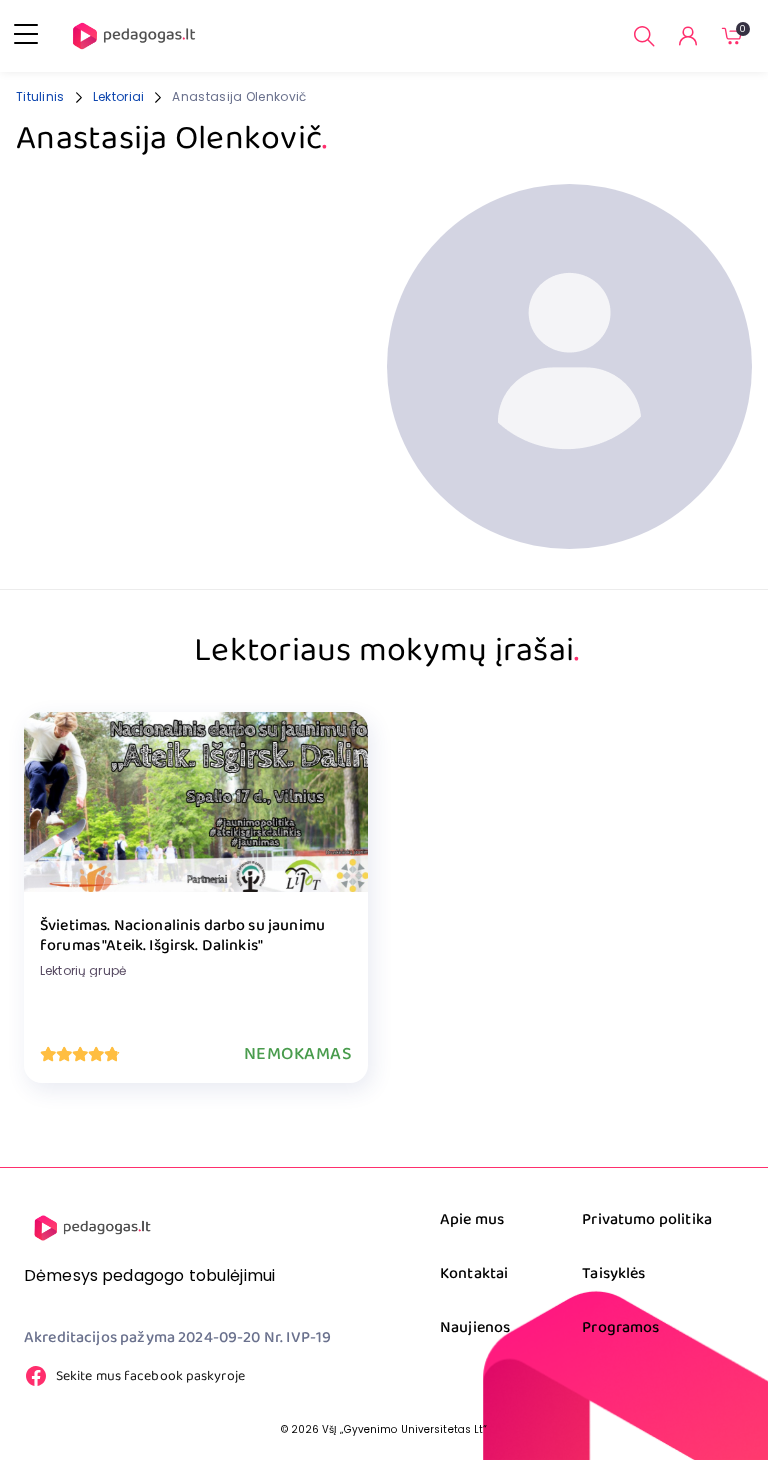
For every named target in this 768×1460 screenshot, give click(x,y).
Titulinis (40, 96)
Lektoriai (119, 96)
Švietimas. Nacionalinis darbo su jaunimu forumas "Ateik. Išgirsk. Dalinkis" (182, 936)
